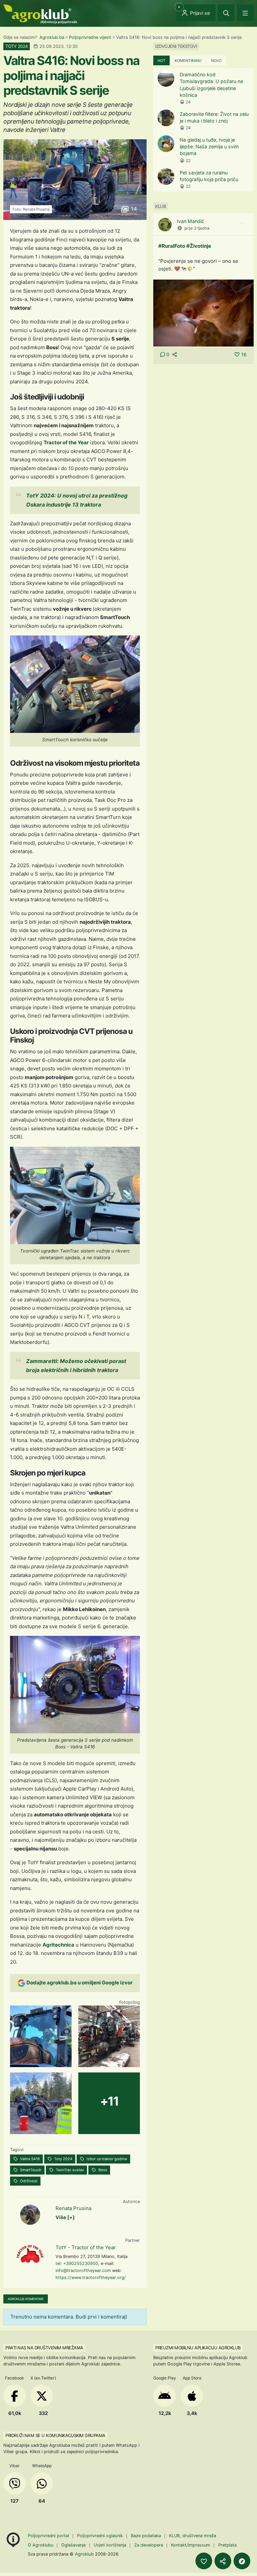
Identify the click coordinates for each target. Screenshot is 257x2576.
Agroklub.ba (52, 37)
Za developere (149, 2545)
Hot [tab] (161, 61)
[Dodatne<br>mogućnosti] (242, 2561)
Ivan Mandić (191, 221)
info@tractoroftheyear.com (83, 2270)
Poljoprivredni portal (49, 2536)
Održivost (28, 2181)
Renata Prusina (73, 2208)
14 (133, 209)
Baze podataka (147, 2536)
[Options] (243, 223)
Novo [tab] (216, 61)
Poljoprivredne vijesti (90, 37)
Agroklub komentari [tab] (26, 2299)
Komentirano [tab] (188, 61)
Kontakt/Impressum (191, 2545)
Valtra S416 (29, 2159)
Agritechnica (58, 1945)
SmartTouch (30, 2170)
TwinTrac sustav (69, 2170)
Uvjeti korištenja (110, 2545)
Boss (102, 2170)
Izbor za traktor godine (106, 2159)
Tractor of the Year (66, 442)
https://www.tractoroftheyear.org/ (91, 2278)
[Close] (226, 13)
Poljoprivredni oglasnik (101, 2536)
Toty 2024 (63, 2159)
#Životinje (199, 246)
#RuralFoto (172, 246)
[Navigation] (245, 13)
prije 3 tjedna (197, 228)
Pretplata (227, 2545)
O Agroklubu (40, 2545)
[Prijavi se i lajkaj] (204, 2561)
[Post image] (203, 313)
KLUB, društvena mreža (193, 2536)
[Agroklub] (40, 14)
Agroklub (84, 2554)
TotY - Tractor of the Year (86, 2247)
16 (244, 354)
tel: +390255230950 (77, 2263)
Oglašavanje (73, 2545)
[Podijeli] (223, 2561)
